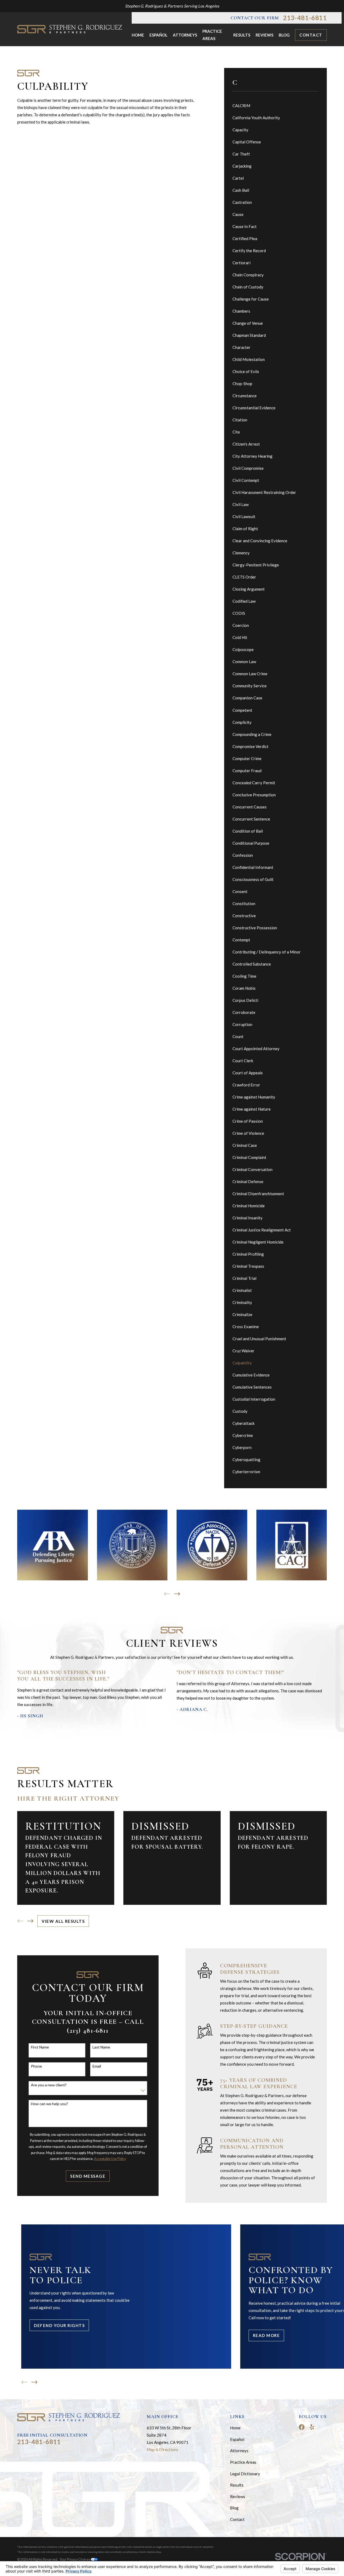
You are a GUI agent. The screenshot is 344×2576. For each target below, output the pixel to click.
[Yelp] (312, 2427)
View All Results (63, 1921)
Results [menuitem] (242, 35)
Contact (311, 35)
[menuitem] (276, 106)
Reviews (238, 2496)
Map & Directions (162, 2449)
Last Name (101, 2047)
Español (237, 2439)
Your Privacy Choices (75, 2559)
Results (237, 2485)
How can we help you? (49, 2104)
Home (235, 2428)
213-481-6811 (305, 18)
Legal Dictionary (245, 2474)
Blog (234, 2508)
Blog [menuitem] (284, 35)
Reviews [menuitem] (264, 35)
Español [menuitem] (158, 35)
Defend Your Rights (59, 2325)
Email (97, 2066)
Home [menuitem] (138, 35)
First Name (40, 2047)
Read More (266, 2335)
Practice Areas (243, 2462)
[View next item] (177, 1594)
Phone (36, 2066)
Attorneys (239, 2451)
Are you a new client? (49, 2085)
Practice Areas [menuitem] (212, 35)
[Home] (70, 29)
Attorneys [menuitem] (185, 35)
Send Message (88, 2176)
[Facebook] (302, 2427)
